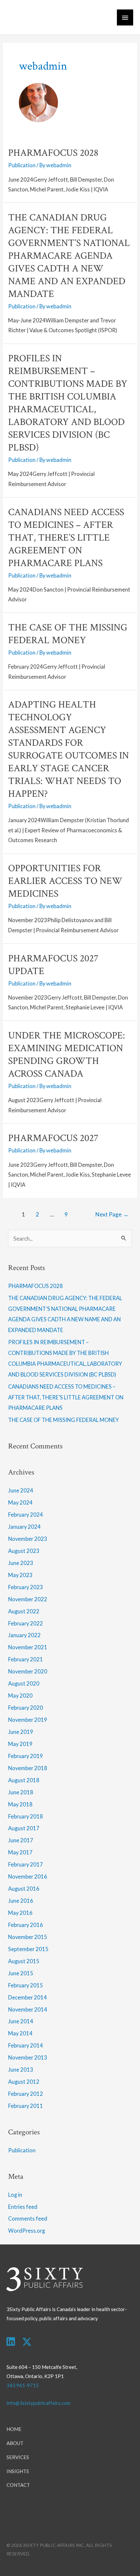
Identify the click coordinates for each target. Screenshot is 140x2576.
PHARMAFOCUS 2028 (53, 153)
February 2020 (26, 1708)
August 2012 (24, 2082)
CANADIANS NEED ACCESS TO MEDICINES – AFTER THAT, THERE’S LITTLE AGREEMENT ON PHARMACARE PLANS (66, 538)
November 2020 (28, 1671)
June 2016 (21, 1901)
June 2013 (21, 2070)
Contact (18, 2485)
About (15, 2443)
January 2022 (24, 1635)
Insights (18, 2471)
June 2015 (21, 1973)
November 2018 (28, 1768)
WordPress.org (27, 2231)
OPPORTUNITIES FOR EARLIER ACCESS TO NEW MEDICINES (65, 881)
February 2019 (26, 1756)
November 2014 (28, 2009)
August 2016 (24, 1889)
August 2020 (24, 1683)
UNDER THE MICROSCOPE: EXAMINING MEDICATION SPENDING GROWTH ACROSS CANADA (67, 1055)
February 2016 (26, 1925)
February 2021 (26, 1659)
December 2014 (28, 1997)
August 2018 (24, 1780)
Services (18, 2457)
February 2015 (26, 1985)
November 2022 (28, 1599)
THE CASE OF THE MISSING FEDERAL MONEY (68, 634)
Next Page (112, 1214)
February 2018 (26, 1816)
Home (14, 2429)
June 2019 (21, 1732)
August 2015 (24, 1961)
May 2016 (20, 1913)
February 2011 (26, 2106)
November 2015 (28, 1937)
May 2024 (20, 1502)
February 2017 (26, 1864)
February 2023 (26, 1587)
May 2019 (20, 1744)
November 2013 (28, 2057)
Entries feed (23, 2207)
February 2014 (26, 2045)
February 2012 (26, 2094)
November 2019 (28, 1720)
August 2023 (24, 1551)
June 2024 (21, 1490)
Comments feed (28, 2218)
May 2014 (20, 2033)
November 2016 (28, 1876)
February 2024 (26, 1515)
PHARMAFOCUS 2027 (53, 1138)
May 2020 (20, 1696)
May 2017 (20, 1852)
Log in (15, 2195)
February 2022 (26, 1623)
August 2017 (24, 1828)
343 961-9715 (23, 2385)
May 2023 (20, 1575)
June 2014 (21, 2021)
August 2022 (24, 1611)
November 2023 (28, 1539)
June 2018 (21, 1792)
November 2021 (28, 1647)
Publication (22, 165)
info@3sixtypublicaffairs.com (38, 2403)
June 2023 (21, 1563)
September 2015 (28, 1949)
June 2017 (21, 1840)
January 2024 (24, 1527)
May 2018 (20, 1804)
